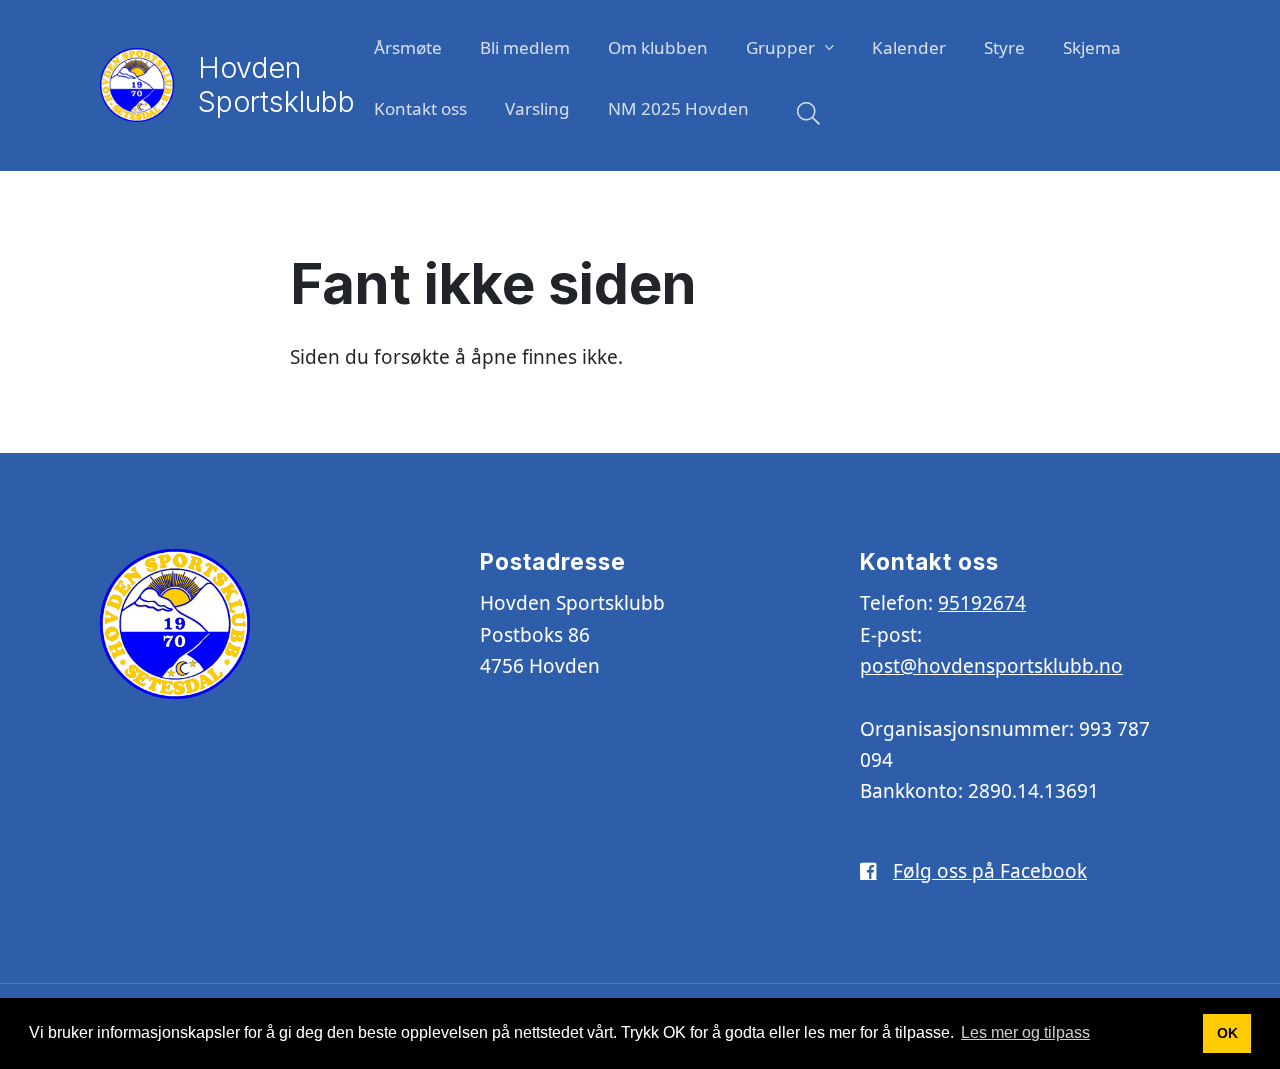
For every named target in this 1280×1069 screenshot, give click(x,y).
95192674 (982, 603)
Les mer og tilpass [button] (1025, 1032)
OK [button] (1227, 1033)
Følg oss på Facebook (990, 871)
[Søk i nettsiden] (803, 116)
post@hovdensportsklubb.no (991, 666)
